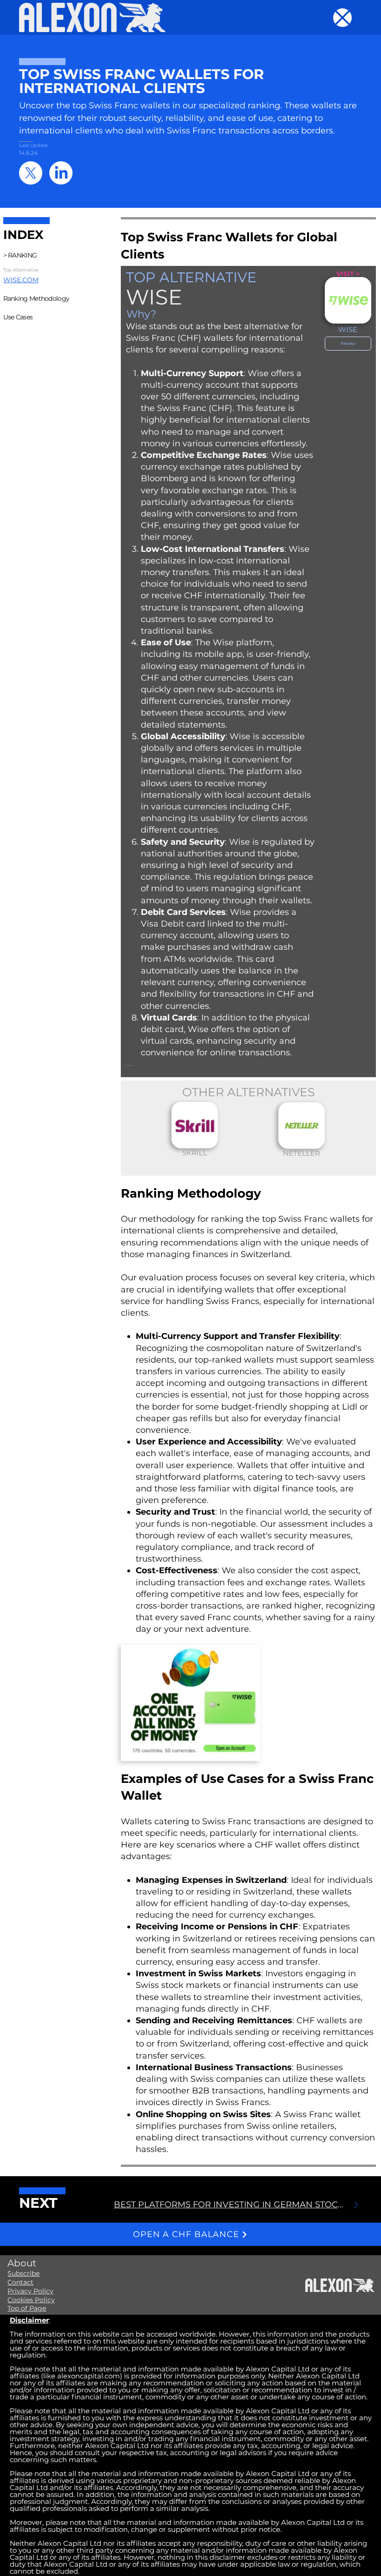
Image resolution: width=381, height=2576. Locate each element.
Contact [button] (20, 2282)
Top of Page (27, 2308)
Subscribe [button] (23, 2273)
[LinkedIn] (61, 173)
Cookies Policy (31, 2300)
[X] (31, 173)
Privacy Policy (30, 2291)
